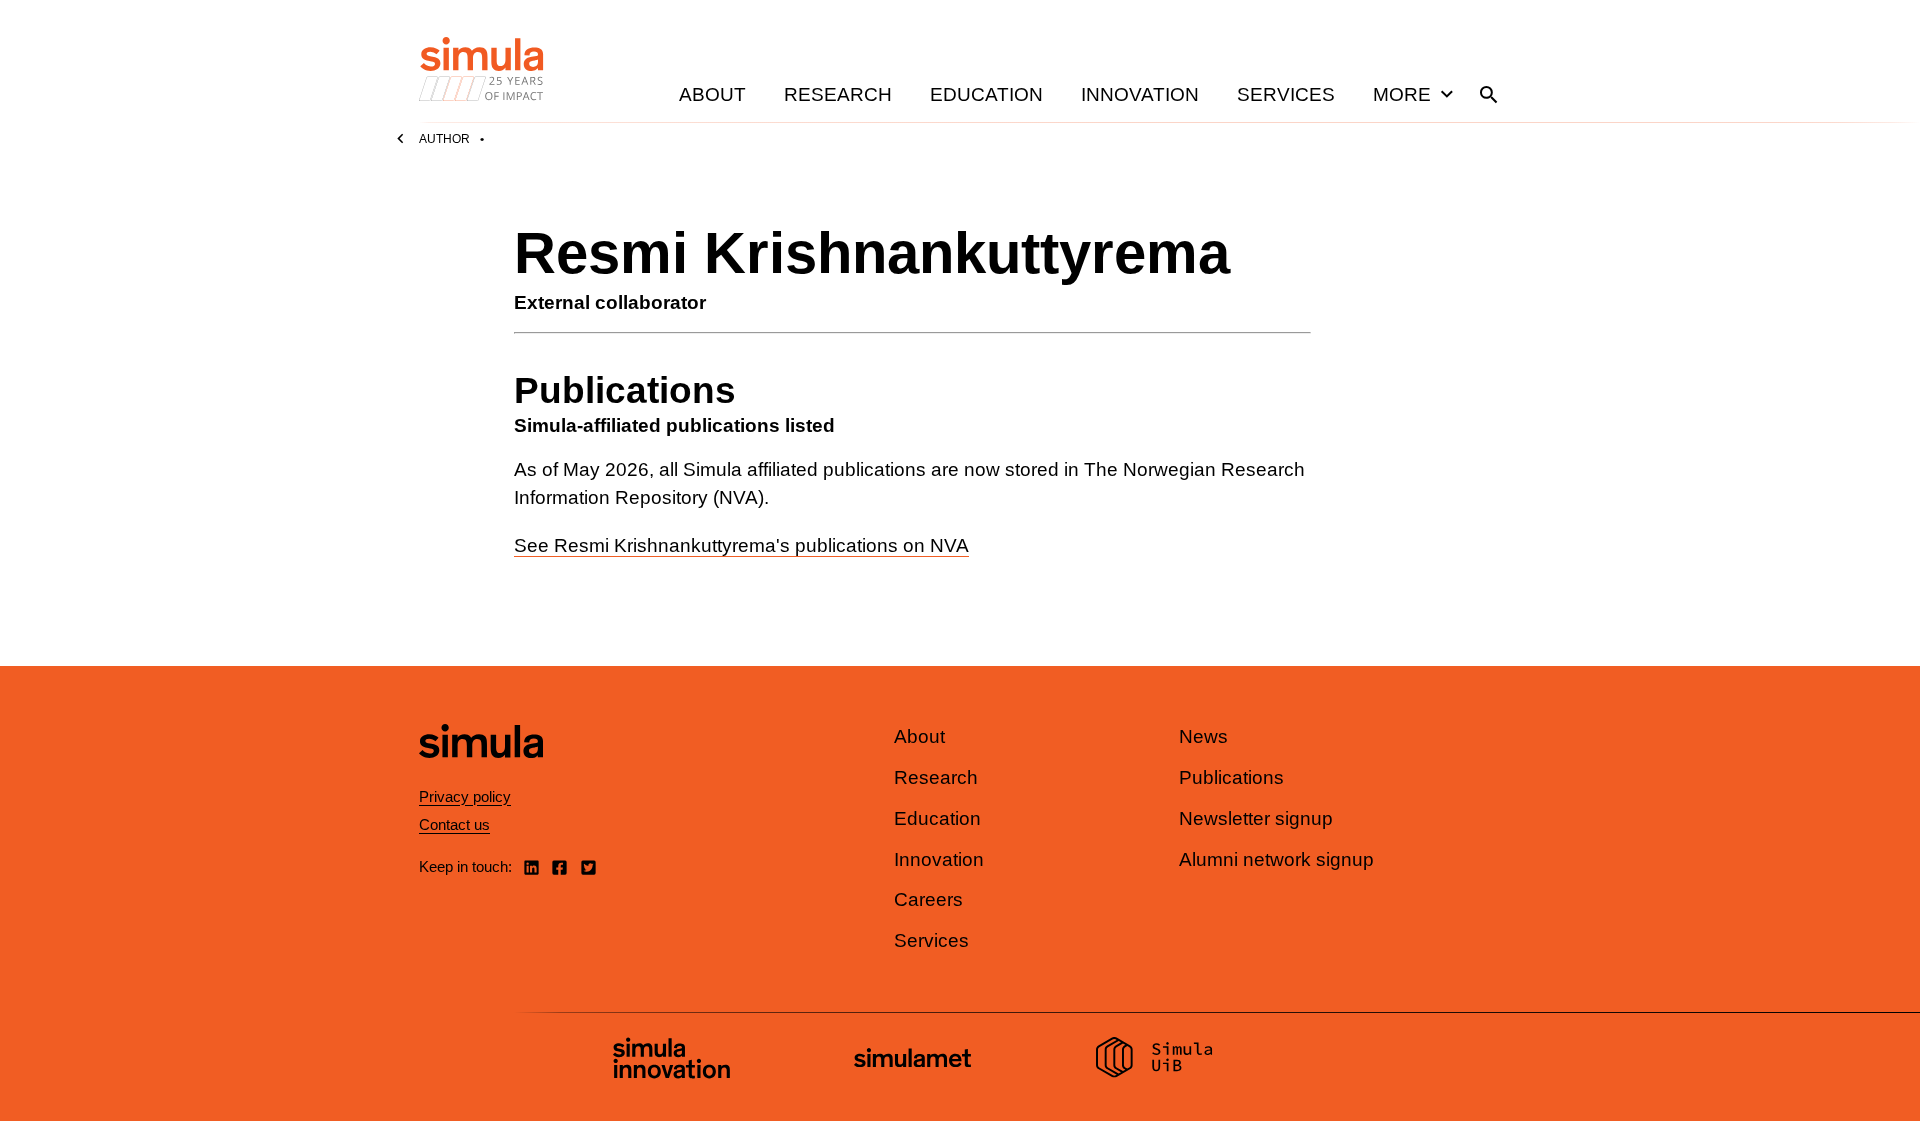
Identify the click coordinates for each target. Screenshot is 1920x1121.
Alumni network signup (1276, 859)
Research (838, 94)
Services (1286, 94)
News (1203, 736)
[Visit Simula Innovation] (671, 1061)
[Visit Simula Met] (912, 1060)
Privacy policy (465, 796)
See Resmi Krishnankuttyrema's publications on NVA (741, 545)
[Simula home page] (481, 775)
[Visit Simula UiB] (1154, 1060)
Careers (928, 899)
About (712, 94)
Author (444, 139)
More (1402, 94)
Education (986, 94)
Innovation (1140, 94)
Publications (1231, 777)
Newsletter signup (1256, 818)
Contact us (454, 824)
